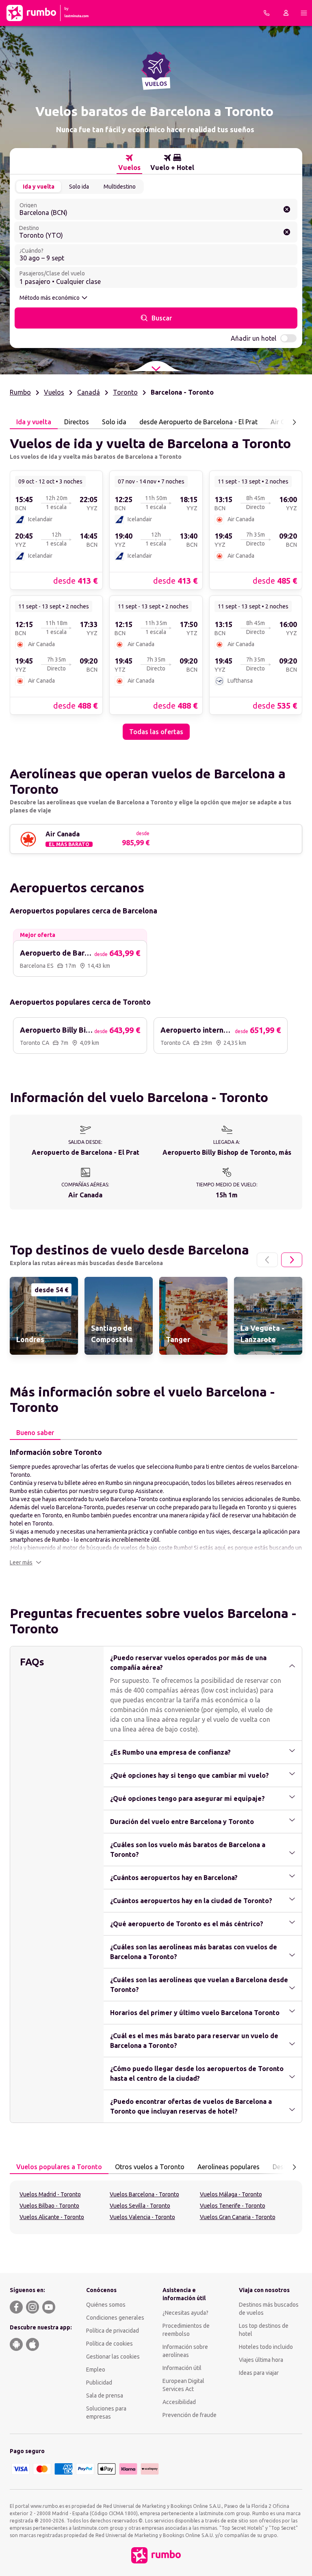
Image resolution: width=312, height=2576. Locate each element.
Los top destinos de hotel (264, 2330)
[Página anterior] (267, 1260)
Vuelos (54, 392)
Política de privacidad (113, 2331)
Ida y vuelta (39, 187)
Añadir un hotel (253, 338)
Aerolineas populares (229, 2167)
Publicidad (99, 2383)
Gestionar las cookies (113, 2357)
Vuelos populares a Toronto (59, 2167)
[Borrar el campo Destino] (287, 232)
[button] (26, 1562)
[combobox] (156, 209)
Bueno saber (35, 1433)
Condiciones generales (115, 2318)
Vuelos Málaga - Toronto (231, 2194)
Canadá (89, 392)
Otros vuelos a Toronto (150, 2167)
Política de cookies (109, 2344)
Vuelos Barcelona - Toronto (144, 2194)
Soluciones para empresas (106, 2413)
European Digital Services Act (183, 2385)
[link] (56, 530)
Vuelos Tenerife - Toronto (233, 2206)
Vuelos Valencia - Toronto (142, 2217)
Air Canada (287, 422)
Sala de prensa (105, 2396)
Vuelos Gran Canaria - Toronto (238, 2217)
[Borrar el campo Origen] (287, 209)
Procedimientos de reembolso (186, 2330)
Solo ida (79, 187)
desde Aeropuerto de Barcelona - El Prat (198, 422)
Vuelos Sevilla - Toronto (140, 2206)
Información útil (182, 2368)
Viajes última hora (261, 2360)
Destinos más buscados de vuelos (269, 2309)
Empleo (96, 2370)
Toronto (125, 392)
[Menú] (304, 13)
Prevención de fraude (190, 2415)
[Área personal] (286, 13)
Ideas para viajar (259, 2373)
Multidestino (120, 187)
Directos (77, 422)
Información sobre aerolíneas (185, 2351)
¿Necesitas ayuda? (185, 2313)
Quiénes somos (106, 2305)
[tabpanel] (156, 584)
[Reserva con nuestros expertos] (266, 13)
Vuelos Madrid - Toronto (50, 2194)
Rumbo (20, 392)
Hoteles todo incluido (266, 2347)
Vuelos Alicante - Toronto (52, 2217)
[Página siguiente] (294, 422)
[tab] (129, 163)
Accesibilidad (179, 2402)
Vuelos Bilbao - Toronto (49, 2206)
